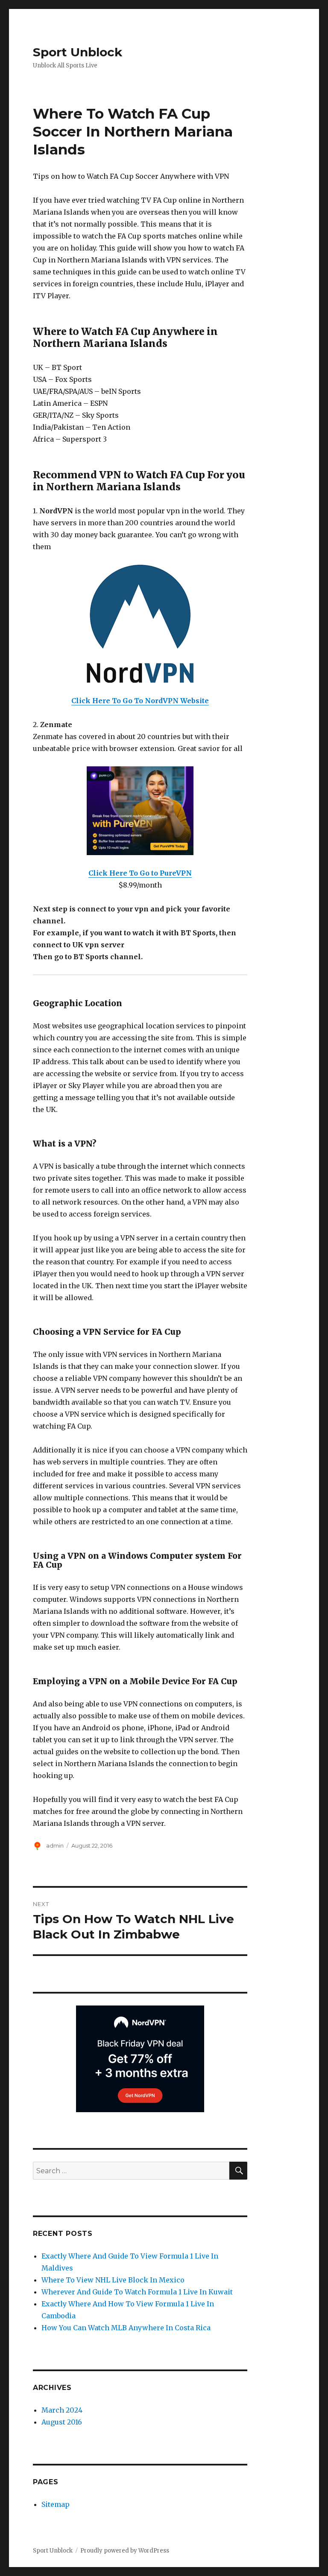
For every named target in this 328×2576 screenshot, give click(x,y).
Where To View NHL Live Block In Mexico (113, 2280)
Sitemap (56, 2504)
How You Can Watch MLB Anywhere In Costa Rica (126, 2328)
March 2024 (62, 2410)
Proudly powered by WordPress (125, 2551)
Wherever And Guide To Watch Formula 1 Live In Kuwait (137, 2292)
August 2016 (62, 2422)
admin (55, 1845)
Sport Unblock (78, 52)
